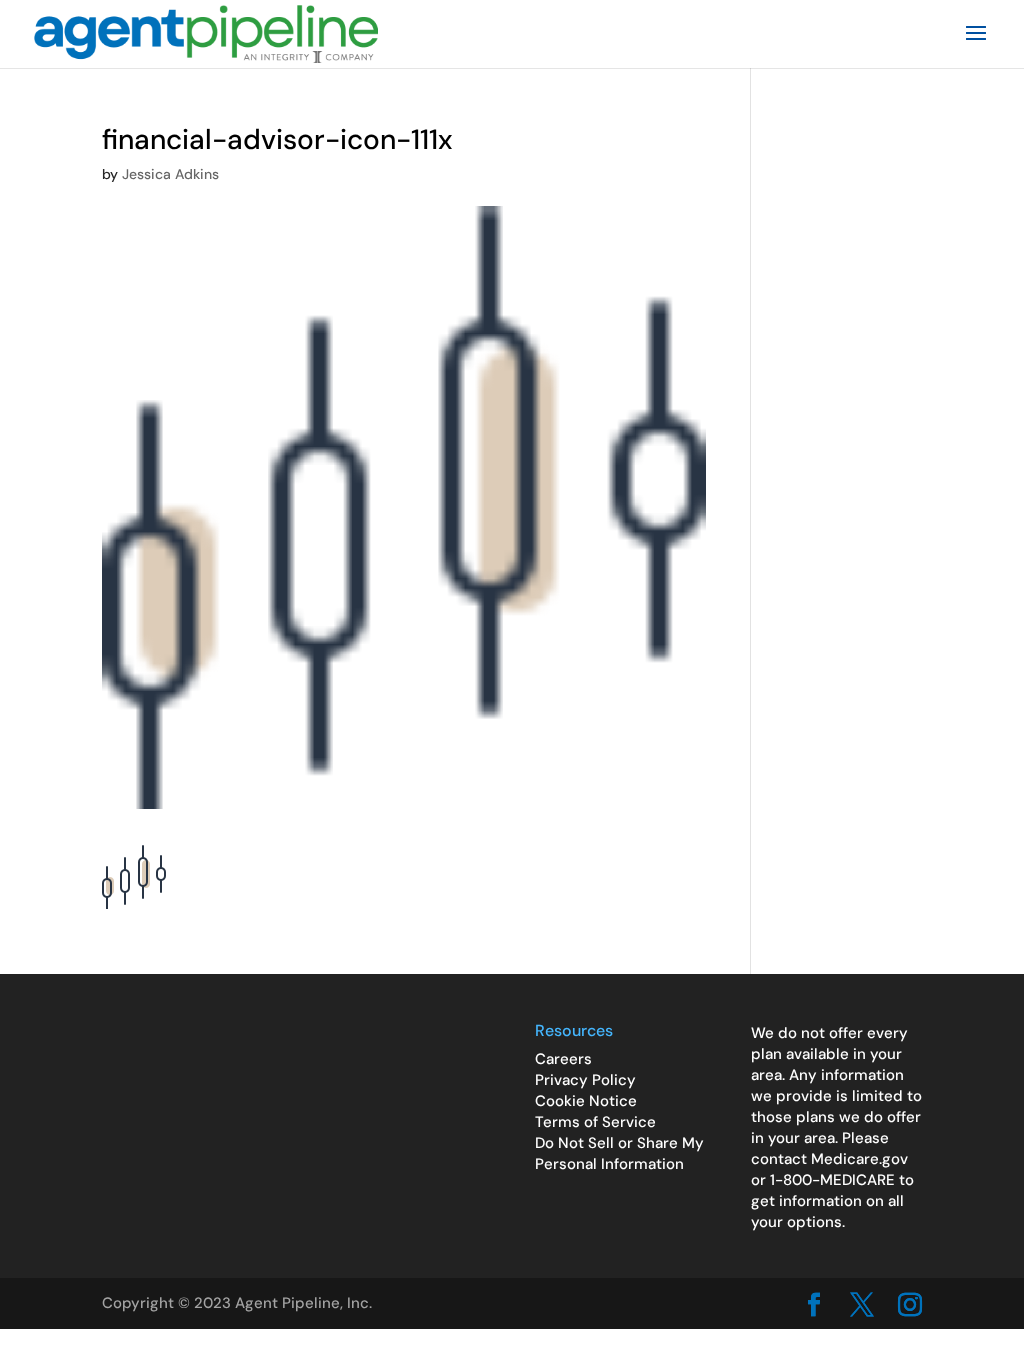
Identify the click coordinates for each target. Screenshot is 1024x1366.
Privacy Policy (585, 1080)
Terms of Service (595, 1122)
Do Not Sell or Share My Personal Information (619, 1153)
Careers (563, 1059)
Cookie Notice (586, 1101)
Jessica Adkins (170, 174)
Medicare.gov (859, 1159)
